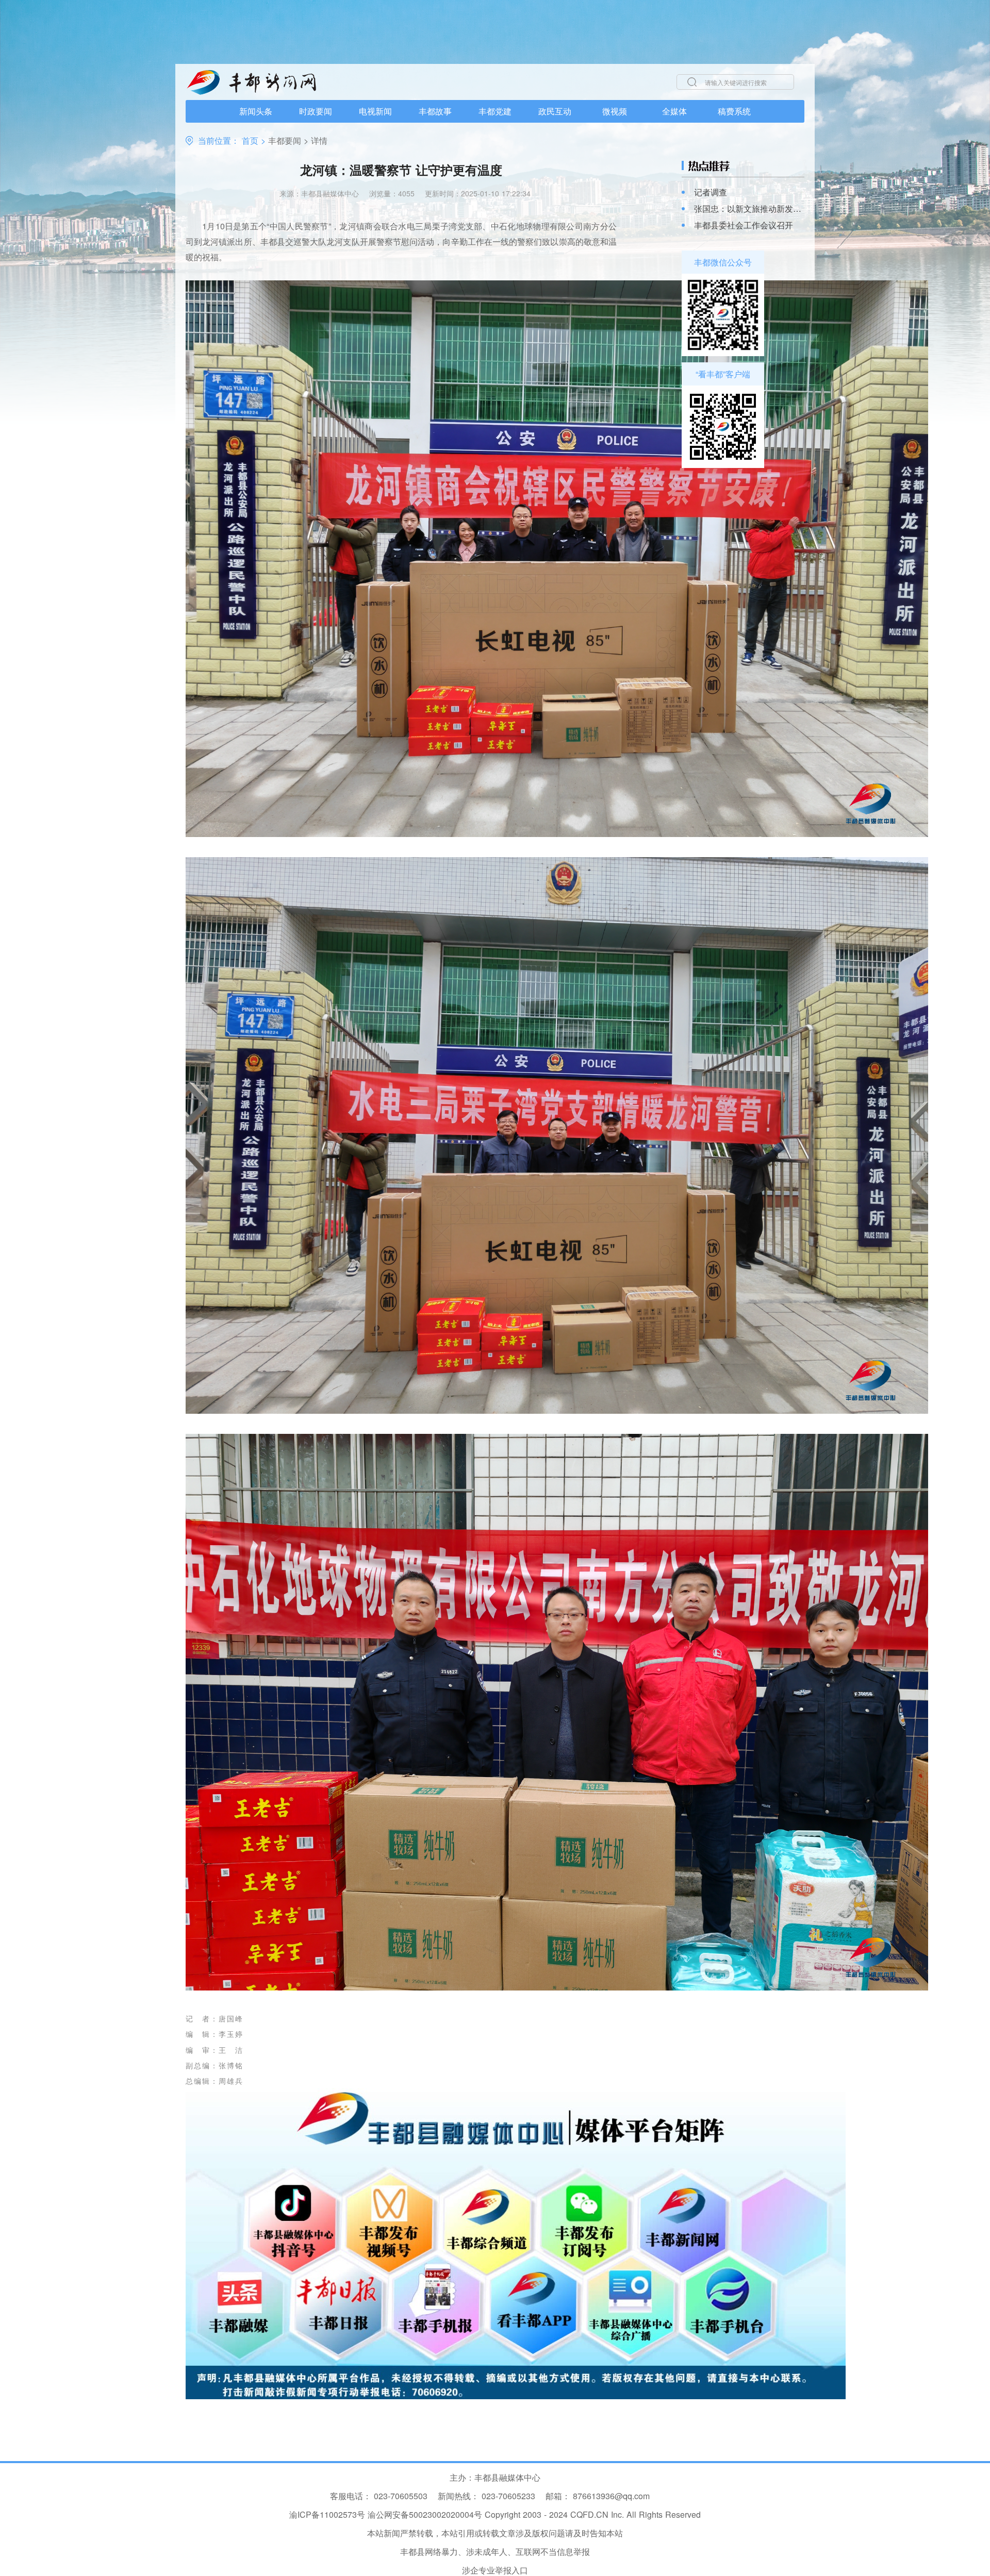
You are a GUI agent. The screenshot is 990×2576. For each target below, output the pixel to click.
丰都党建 (495, 111)
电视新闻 (375, 111)
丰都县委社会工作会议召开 (744, 225)
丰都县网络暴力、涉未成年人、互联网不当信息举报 (495, 2552)
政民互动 (555, 111)
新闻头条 (256, 111)
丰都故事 (435, 111)
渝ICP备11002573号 (327, 2514)
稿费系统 (734, 111)
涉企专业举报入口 (495, 2570)
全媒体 (674, 111)
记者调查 (711, 192)
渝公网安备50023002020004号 (425, 2514)
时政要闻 (316, 111)
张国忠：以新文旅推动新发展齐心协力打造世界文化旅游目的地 (749, 209)
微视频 (615, 111)
